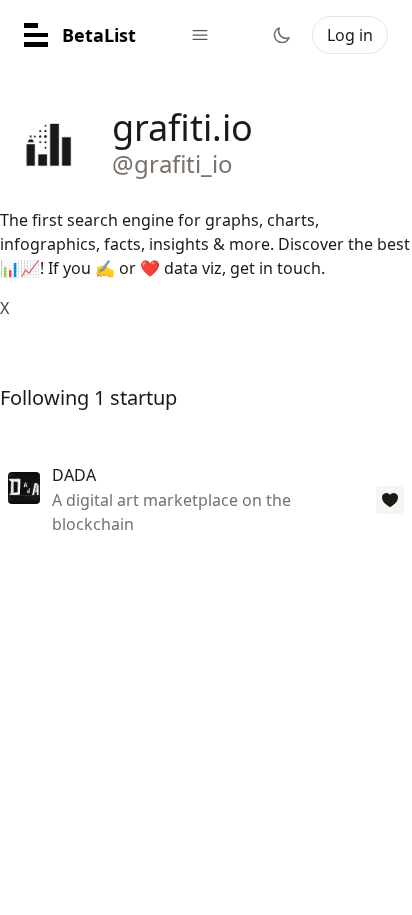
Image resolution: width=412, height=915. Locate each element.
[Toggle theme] (282, 35)
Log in (350, 35)
